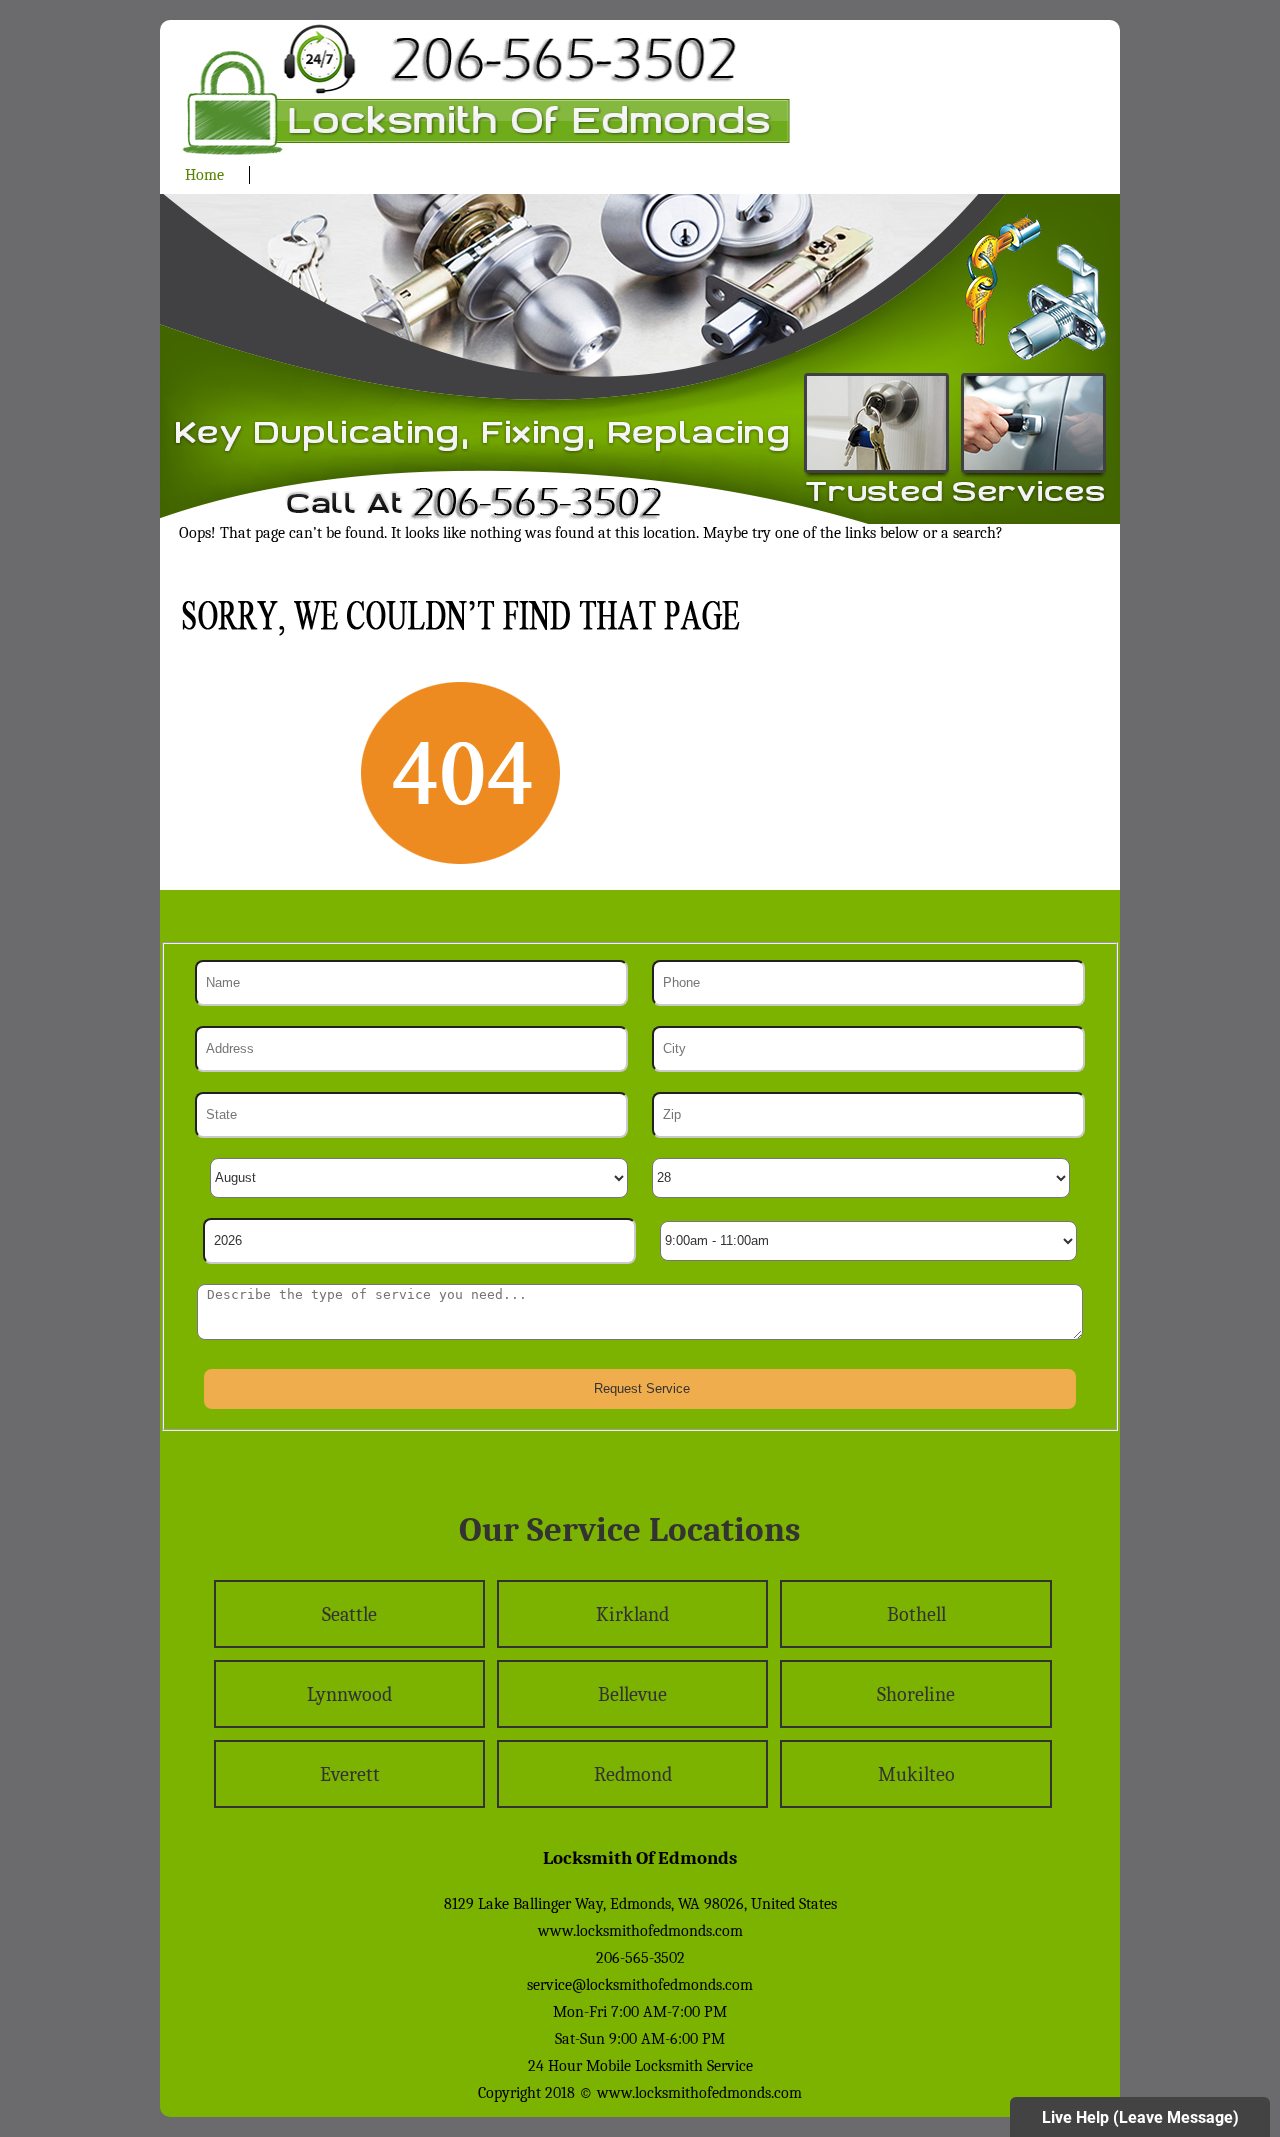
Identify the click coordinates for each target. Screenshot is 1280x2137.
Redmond (633, 1774)
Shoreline (916, 1694)
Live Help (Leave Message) (1140, 2117)
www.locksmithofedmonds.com (640, 1931)
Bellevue (632, 1694)
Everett (350, 1774)
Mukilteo (916, 1774)
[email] (640, 1985)
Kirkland (632, 1614)
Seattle (349, 1614)
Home (204, 175)
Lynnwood (349, 1694)
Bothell (916, 1614)
